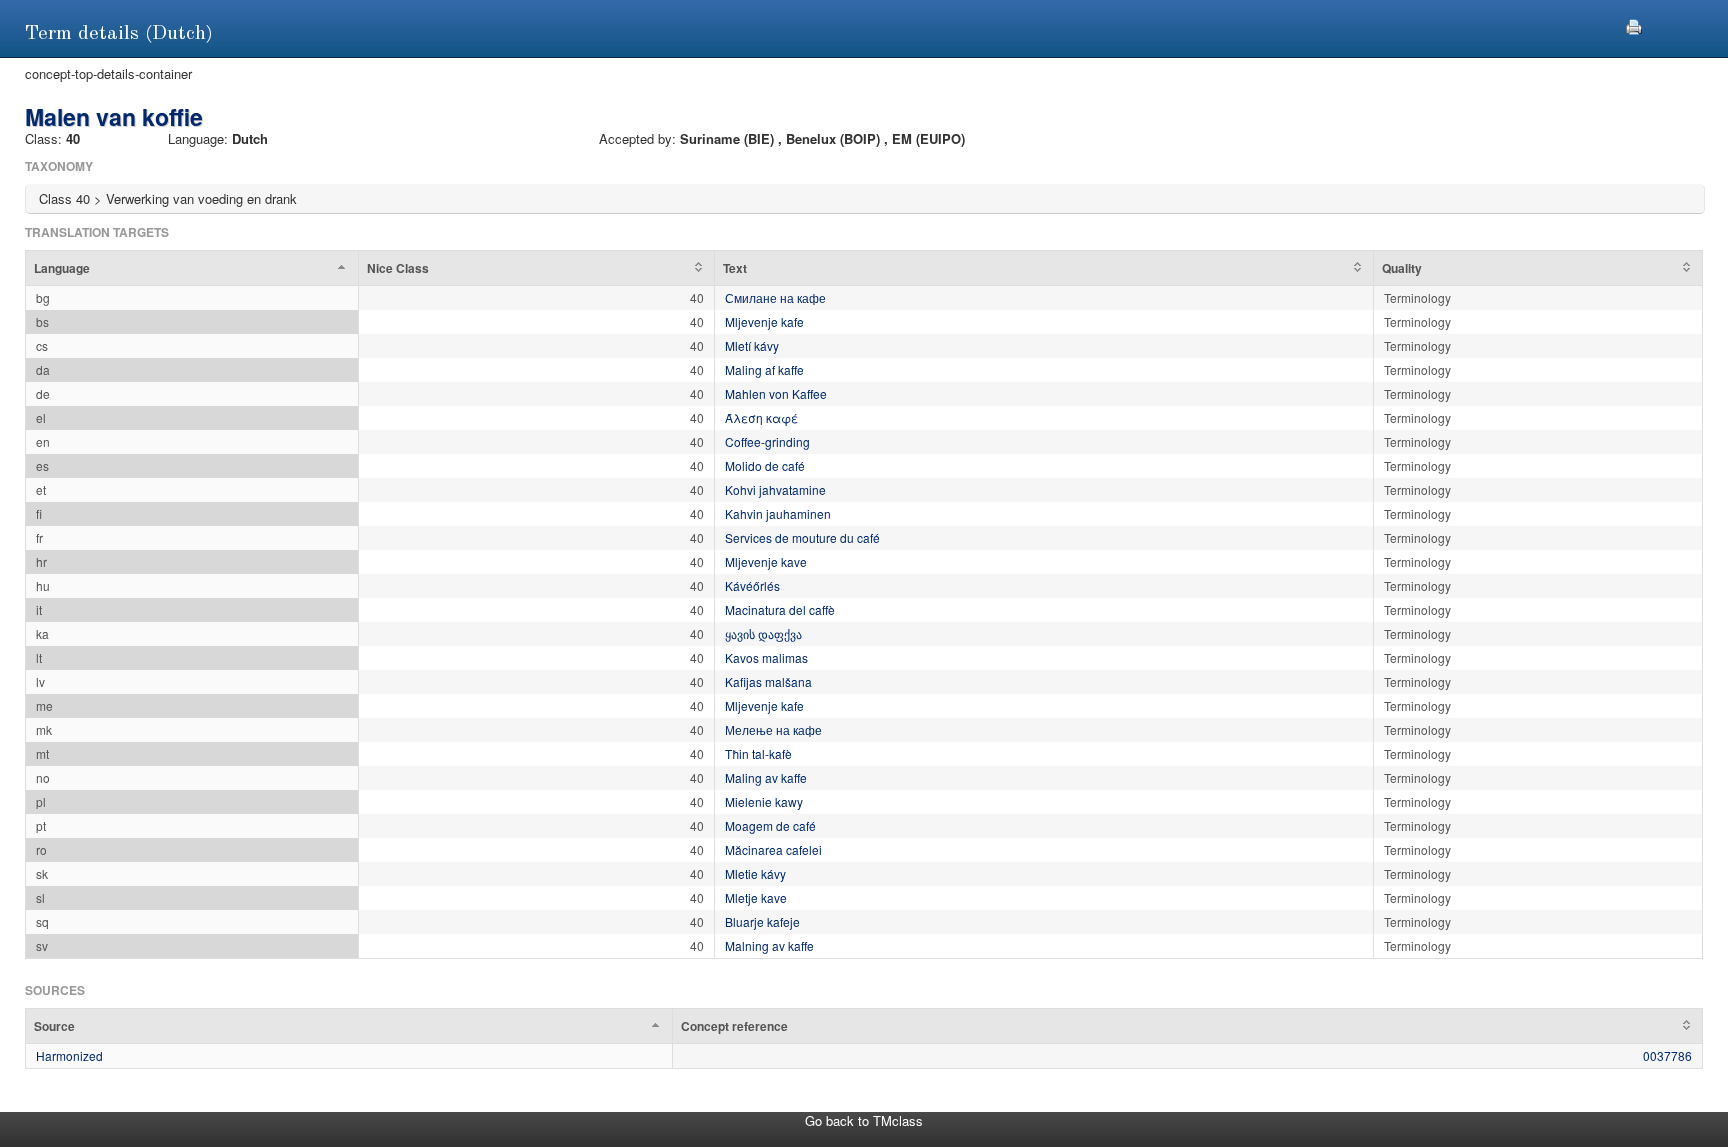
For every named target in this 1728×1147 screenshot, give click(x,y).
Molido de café (765, 465)
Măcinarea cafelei (773, 849)
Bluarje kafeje (762, 921)
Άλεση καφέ (761, 417)
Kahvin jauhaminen (778, 513)
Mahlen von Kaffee (776, 393)
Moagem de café (770, 825)
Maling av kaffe (766, 777)
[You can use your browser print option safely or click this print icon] (1634, 24)
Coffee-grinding (767, 441)
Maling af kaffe (764, 369)
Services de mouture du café (802, 537)
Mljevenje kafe (764, 321)
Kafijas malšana (768, 681)
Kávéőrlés (752, 585)
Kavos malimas (766, 657)
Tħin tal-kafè (758, 753)
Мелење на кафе (773, 729)
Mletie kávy (755, 873)
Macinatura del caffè (780, 609)
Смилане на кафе (775, 297)
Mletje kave (756, 897)
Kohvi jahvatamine (775, 489)
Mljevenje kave (766, 561)
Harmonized (69, 1055)
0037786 (1667, 1055)
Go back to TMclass (864, 1120)
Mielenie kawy (764, 801)
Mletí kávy (752, 345)
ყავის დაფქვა (763, 633)
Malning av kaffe (769, 945)
